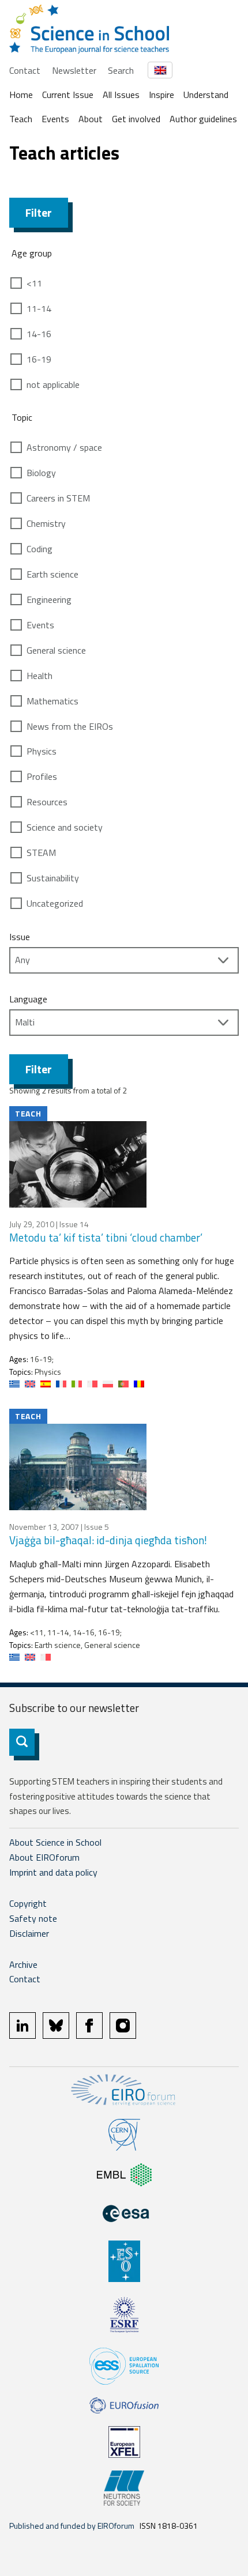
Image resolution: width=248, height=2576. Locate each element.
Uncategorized (55, 903)
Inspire (161, 95)
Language (28, 999)
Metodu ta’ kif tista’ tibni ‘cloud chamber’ (106, 1237)
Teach (21, 119)
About (91, 119)
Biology (41, 473)
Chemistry (46, 523)
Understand (206, 95)
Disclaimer (29, 1933)
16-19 (39, 359)
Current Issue (68, 95)
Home (21, 95)
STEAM (41, 853)
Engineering (49, 599)
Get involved (136, 119)
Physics (42, 751)
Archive (23, 1964)
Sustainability (53, 878)
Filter (39, 212)
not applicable (53, 384)
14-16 (39, 334)
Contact (25, 70)
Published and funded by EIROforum (72, 2526)
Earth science (52, 574)
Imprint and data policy (53, 1872)
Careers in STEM (58, 498)
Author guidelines (203, 119)
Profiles (42, 776)
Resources (47, 802)
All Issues (121, 95)
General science (56, 650)
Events (55, 119)
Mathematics (52, 701)
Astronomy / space (64, 447)
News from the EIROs (70, 726)
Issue (20, 937)
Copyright (28, 1903)
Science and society (65, 827)
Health (40, 676)
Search (121, 70)
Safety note (33, 1918)
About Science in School (55, 1842)
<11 (34, 283)
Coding (40, 549)
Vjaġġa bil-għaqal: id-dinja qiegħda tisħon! (108, 1540)
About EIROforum (44, 1857)
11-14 (39, 308)
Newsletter (74, 70)
